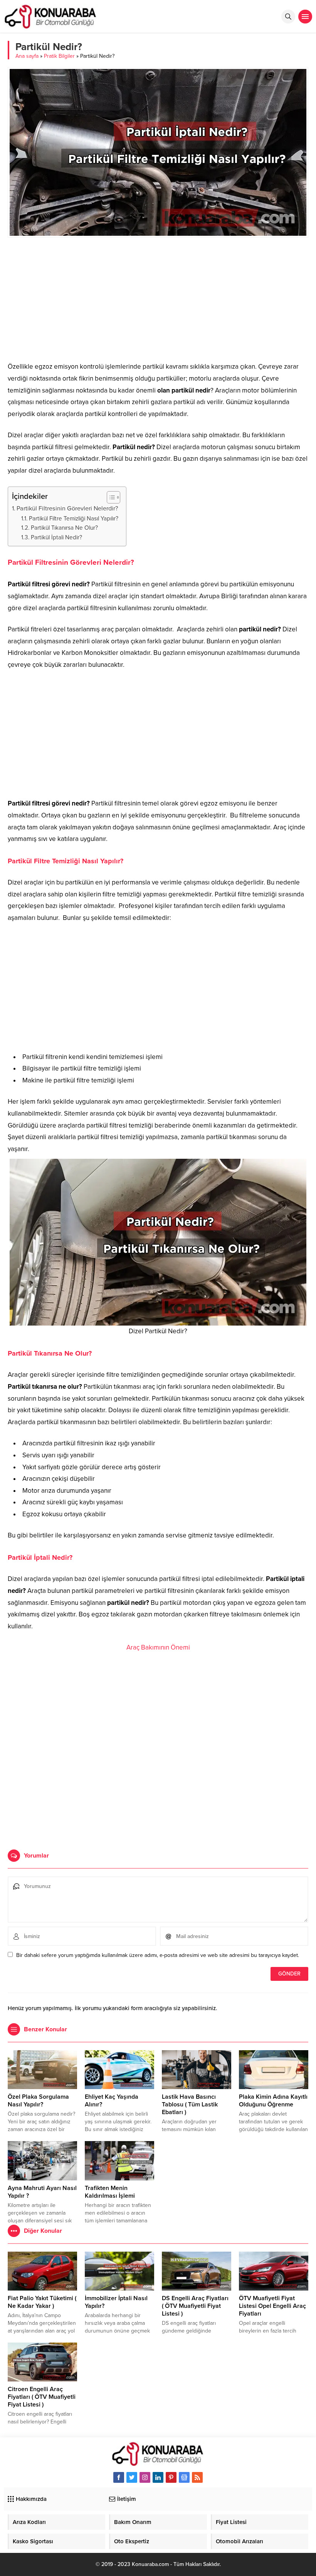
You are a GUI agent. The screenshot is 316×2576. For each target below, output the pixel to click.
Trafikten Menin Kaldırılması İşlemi (110, 2192)
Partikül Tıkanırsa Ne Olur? (64, 528)
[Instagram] (145, 2477)
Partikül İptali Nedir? (56, 537)
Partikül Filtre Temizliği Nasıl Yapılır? (74, 519)
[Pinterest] (171, 2477)
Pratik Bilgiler (59, 56)
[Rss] (197, 2477)
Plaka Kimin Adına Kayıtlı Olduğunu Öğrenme (273, 2101)
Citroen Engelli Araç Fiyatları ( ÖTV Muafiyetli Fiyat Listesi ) (42, 2397)
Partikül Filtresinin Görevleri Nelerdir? (67, 508)
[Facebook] (119, 2477)
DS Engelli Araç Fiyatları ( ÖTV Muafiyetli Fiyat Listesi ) (195, 2306)
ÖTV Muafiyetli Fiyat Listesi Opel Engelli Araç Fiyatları (272, 2306)
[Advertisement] (158, 299)
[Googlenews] (184, 2477)
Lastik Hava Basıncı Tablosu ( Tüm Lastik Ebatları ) (190, 2104)
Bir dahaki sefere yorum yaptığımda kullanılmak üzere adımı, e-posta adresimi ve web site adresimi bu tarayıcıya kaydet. (158, 1955)
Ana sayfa (27, 56)
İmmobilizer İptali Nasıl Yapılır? (116, 2302)
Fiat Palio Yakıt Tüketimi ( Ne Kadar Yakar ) (42, 2302)
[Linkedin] (158, 2477)
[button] (110, 497)
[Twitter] (132, 2477)
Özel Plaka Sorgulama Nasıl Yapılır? (38, 2101)
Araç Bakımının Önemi (158, 1647)
